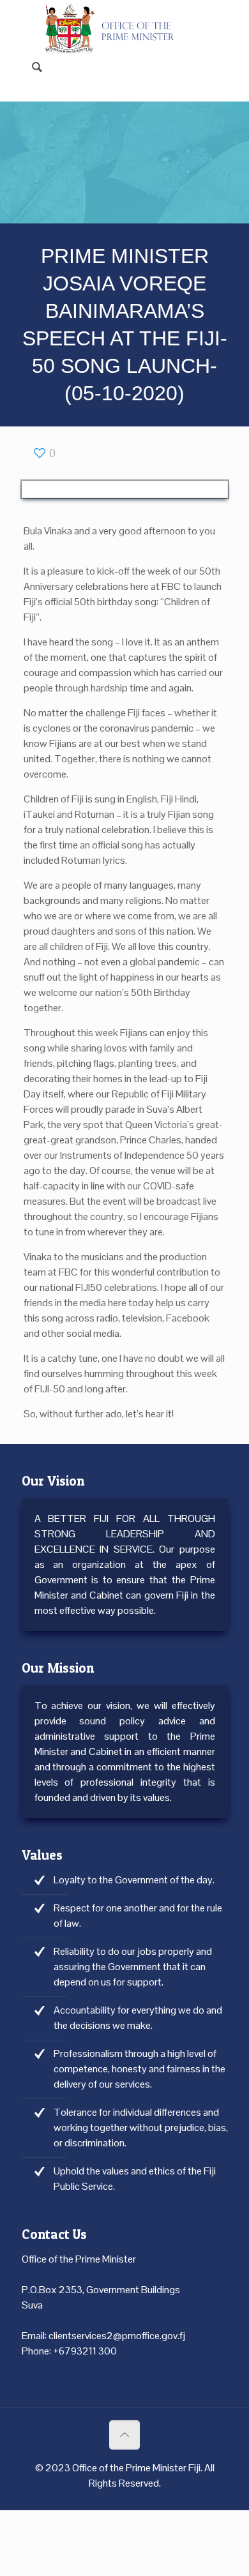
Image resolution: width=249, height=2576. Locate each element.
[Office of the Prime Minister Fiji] (115, 19)
